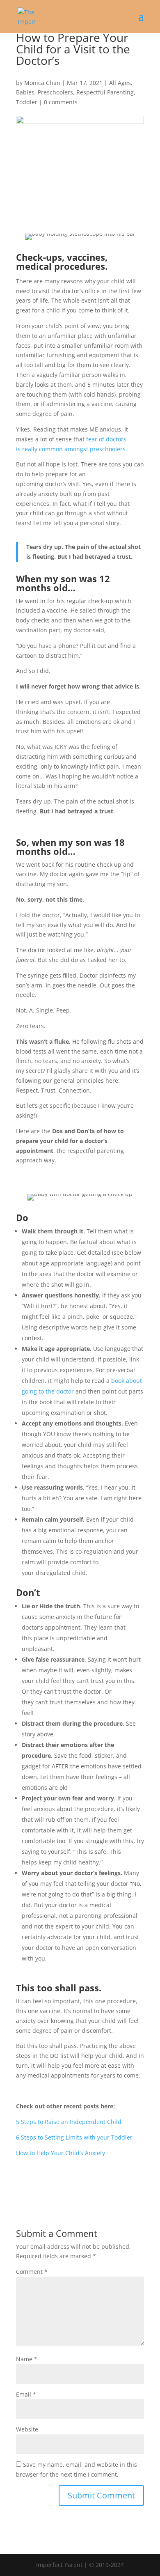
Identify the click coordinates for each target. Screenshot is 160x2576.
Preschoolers (55, 92)
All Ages (120, 83)
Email (26, 2394)
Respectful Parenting (105, 92)
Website (27, 2429)
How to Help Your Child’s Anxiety (61, 2153)
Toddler (27, 102)
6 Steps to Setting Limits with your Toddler (74, 2137)
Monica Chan (42, 83)
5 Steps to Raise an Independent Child (69, 2122)
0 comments (61, 102)
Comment (32, 2272)
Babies (25, 92)
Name (27, 2359)
